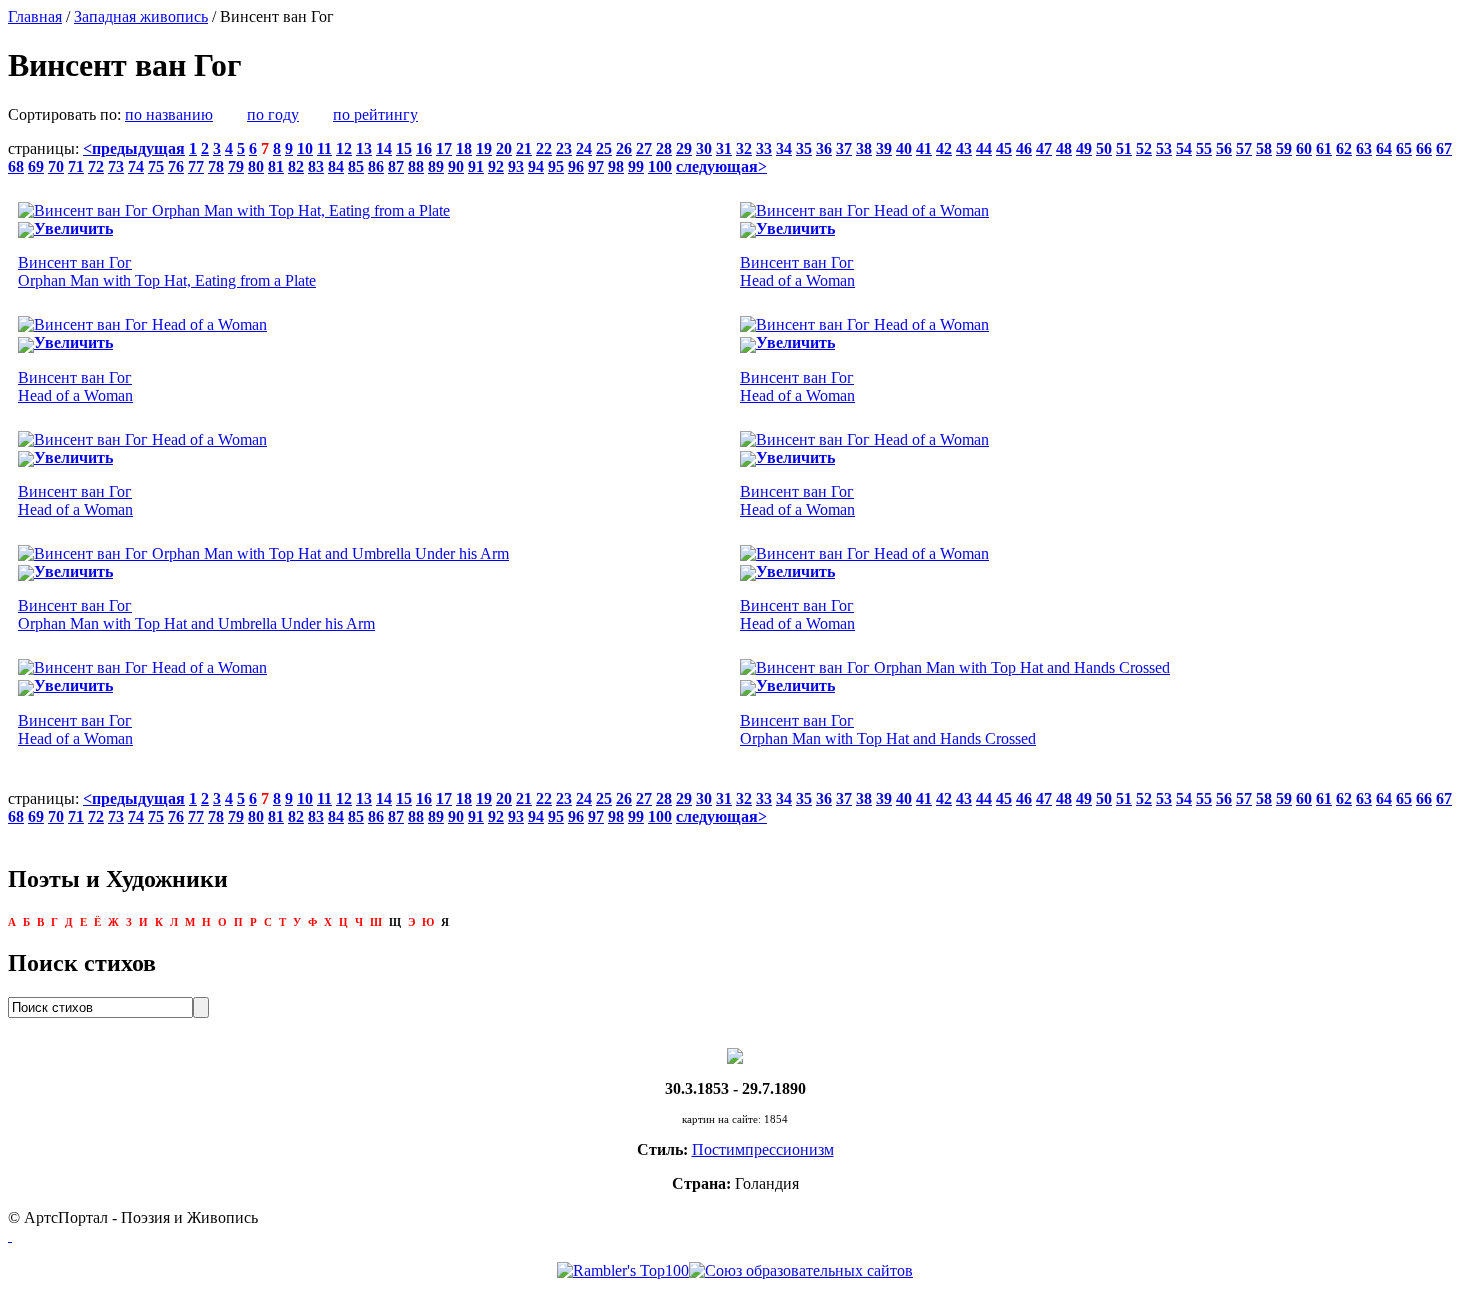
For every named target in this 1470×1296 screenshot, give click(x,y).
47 (1044, 148)
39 (884, 148)
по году (273, 114)
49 (1084, 148)
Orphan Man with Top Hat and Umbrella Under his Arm (196, 614)
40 (904, 148)
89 (436, 166)
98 (616, 166)
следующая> (721, 166)
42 (944, 148)
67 (1444, 148)
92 (496, 166)
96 (576, 166)
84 (336, 166)
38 (864, 148)
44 (984, 148)
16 (424, 148)
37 (844, 148)
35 (804, 148)
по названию (169, 114)
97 (596, 166)
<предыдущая (134, 148)
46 (1024, 148)
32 (744, 148)
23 (564, 148)
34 (784, 148)
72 (96, 166)
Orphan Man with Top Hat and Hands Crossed (888, 729)
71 (76, 166)
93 (516, 166)
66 (1424, 148)
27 (644, 148)
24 (584, 148)
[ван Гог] (735, 1054)
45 (1004, 148)
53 (1164, 148)
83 (316, 166)
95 (556, 166)
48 (1064, 148)
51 (1124, 148)
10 (305, 148)
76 (176, 166)
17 (444, 148)
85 (356, 166)
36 (824, 148)
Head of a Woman (797, 271)
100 (660, 166)
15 (404, 148)
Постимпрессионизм (763, 1149)
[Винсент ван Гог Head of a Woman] (864, 210)
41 (924, 148)
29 (684, 148)
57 (1244, 148)
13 (364, 148)
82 (296, 166)
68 (16, 166)
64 (1384, 148)
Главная (35, 16)
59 (1284, 148)
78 (216, 166)
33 (764, 148)
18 (464, 148)
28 (664, 148)
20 (504, 148)
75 (156, 166)
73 (116, 166)
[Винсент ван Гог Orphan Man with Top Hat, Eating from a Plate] (234, 210)
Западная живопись (141, 16)
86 (376, 166)
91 (476, 166)
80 (256, 166)
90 (456, 166)
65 (1404, 148)
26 (624, 148)
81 (276, 166)
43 (964, 148)
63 (1364, 148)
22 (544, 148)
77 (196, 166)
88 (416, 166)
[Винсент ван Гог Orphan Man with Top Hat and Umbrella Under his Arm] (263, 553)
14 (384, 148)
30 (704, 148)
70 (56, 166)
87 (396, 166)
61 (1324, 148)
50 (1104, 148)
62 (1344, 148)
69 (36, 166)
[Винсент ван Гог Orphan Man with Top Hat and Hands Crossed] (955, 667)
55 (1204, 148)
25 (604, 148)
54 (1184, 148)
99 (636, 166)
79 (236, 166)
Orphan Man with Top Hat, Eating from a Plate (167, 271)
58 (1264, 148)
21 (524, 148)
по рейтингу (375, 114)
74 (136, 166)
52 (1144, 148)
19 (484, 148)
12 (344, 148)
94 (536, 166)
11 (324, 148)
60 (1304, 148)
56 (1224, 148)
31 (724, 148)
